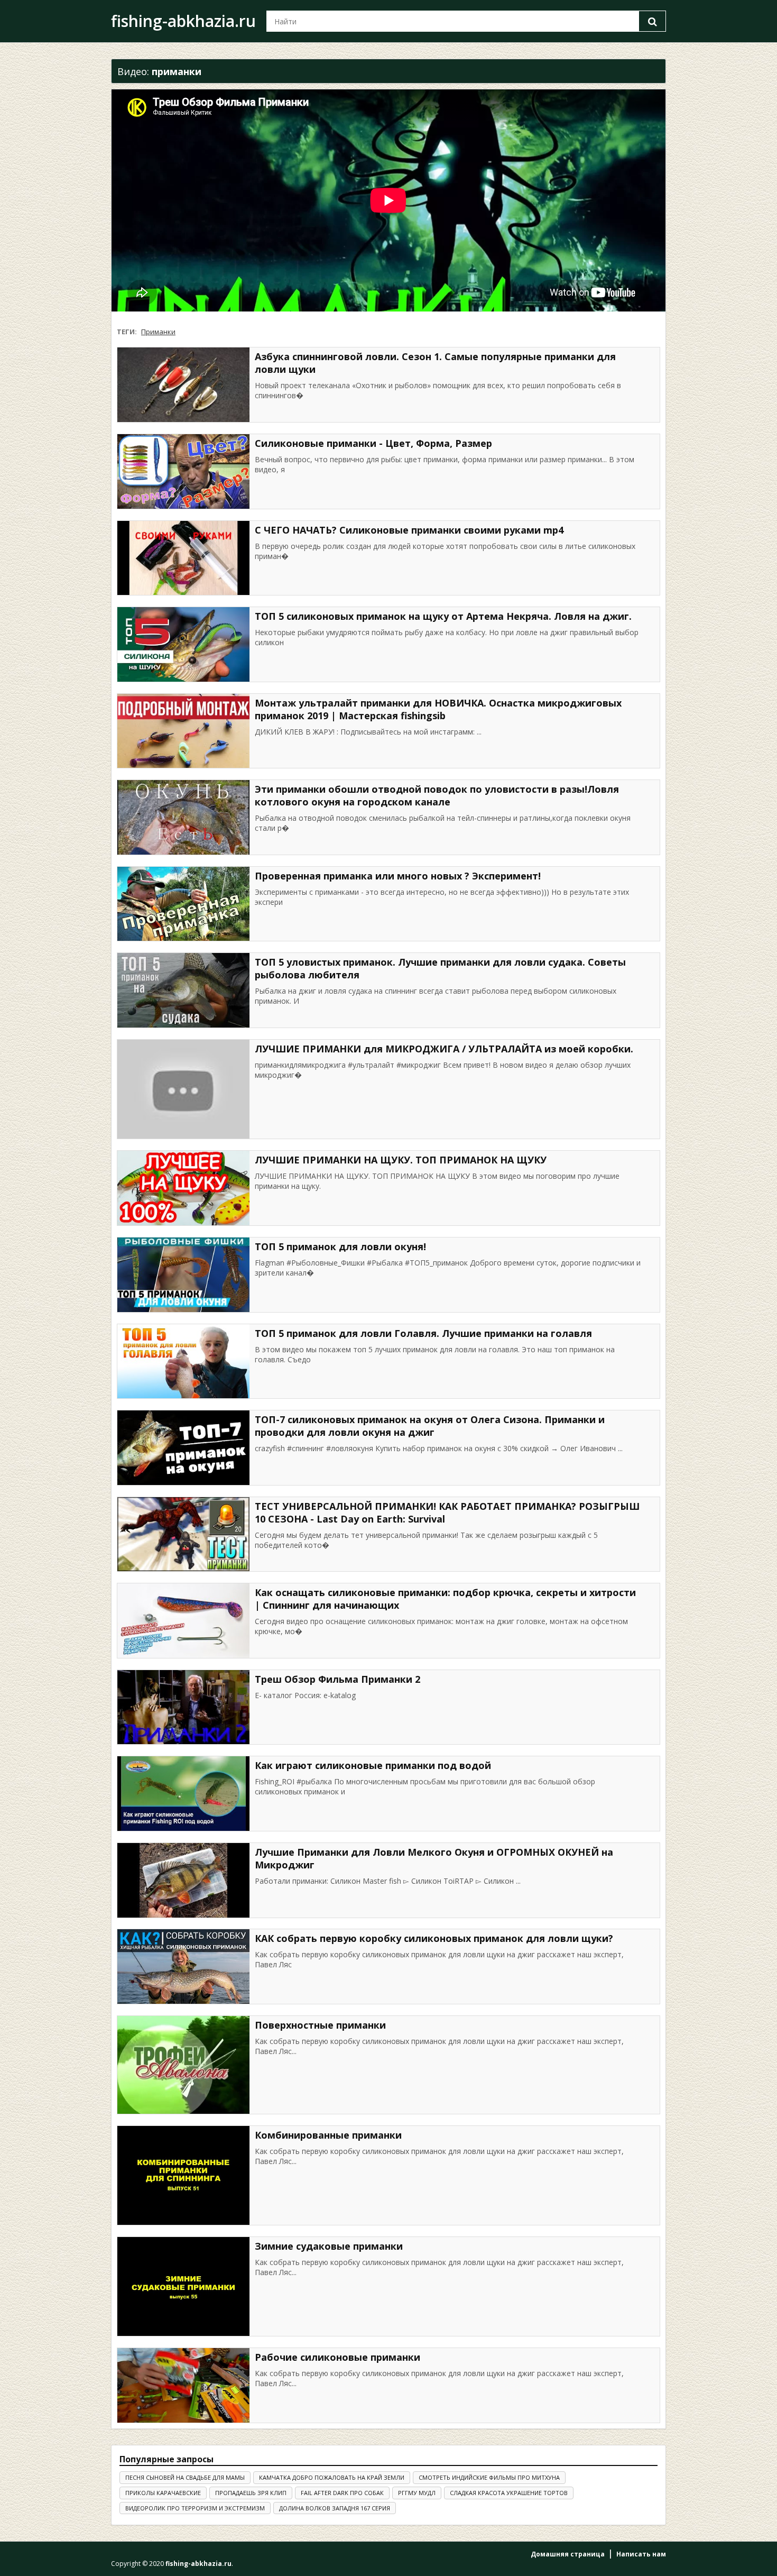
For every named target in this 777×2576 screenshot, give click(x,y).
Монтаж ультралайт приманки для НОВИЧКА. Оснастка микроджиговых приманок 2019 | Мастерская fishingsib (438, 709)
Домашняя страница (568, 2554)
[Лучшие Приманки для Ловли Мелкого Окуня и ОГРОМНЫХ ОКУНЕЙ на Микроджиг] (183, 1880)
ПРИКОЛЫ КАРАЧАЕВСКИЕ (163, 2493)
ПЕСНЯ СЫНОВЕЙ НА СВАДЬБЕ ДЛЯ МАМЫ (185, 2477)
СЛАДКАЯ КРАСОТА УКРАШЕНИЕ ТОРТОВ (509, 2493)
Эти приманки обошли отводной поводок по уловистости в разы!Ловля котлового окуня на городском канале (437, 795)
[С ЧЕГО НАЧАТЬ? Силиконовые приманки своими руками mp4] (183, 558)
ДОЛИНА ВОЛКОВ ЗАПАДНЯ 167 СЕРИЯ (335, 2508)
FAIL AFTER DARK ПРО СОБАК (342, 2493)
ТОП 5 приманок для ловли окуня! (340, 1246)
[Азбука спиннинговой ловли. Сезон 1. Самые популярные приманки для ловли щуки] (183, 385)
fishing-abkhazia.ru (183, 21)
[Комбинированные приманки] (183, 2176)
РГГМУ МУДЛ (417, 2493)
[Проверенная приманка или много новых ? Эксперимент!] (183, 904)
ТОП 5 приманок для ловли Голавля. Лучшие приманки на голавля (423, 1333)
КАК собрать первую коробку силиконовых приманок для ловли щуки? (434, 1938)
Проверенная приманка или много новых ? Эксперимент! (398, 876)
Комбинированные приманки (328, 2135)
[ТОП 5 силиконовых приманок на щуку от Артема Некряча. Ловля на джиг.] (183, 644)
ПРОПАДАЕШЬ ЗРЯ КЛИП (251, 2493)
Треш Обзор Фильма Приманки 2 (337, 1679)
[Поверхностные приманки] (183, 2065)
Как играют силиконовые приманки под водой (373, 1765)
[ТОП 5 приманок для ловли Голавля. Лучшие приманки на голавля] (183, 1362)
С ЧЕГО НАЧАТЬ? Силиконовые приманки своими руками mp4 (409, 530)
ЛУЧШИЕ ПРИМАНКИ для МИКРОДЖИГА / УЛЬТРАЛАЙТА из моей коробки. (444, 1049)
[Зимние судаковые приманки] (183, 2286)
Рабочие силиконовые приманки (337, 2357)
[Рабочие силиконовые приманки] (183, 2385)
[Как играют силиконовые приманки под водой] (183, 1794)
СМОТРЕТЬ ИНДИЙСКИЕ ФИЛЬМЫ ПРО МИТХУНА (489, 2477)
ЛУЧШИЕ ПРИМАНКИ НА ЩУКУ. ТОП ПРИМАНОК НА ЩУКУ (401, 1160)
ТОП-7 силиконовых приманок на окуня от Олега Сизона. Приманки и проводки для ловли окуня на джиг (430, 1426)
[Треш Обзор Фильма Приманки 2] (183, 1707)
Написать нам (641, 2554)
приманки (158, 332)
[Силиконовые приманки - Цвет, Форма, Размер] (183, 471)
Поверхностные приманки (320, 2025)
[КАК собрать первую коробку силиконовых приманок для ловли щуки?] (183, 1967)
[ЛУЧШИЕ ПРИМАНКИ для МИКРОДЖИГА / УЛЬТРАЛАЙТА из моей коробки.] (183, 1089)
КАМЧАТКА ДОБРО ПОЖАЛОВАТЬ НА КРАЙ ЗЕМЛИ (332, 2477)
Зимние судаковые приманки (329, 2246)
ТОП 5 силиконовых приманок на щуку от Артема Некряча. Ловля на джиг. (443, 616)
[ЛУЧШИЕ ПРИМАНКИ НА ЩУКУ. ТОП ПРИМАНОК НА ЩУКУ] (183, 1188)
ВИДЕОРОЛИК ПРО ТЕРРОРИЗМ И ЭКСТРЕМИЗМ (195, 2508)
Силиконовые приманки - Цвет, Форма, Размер (373, 443)
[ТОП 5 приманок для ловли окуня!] (183, 1275)
